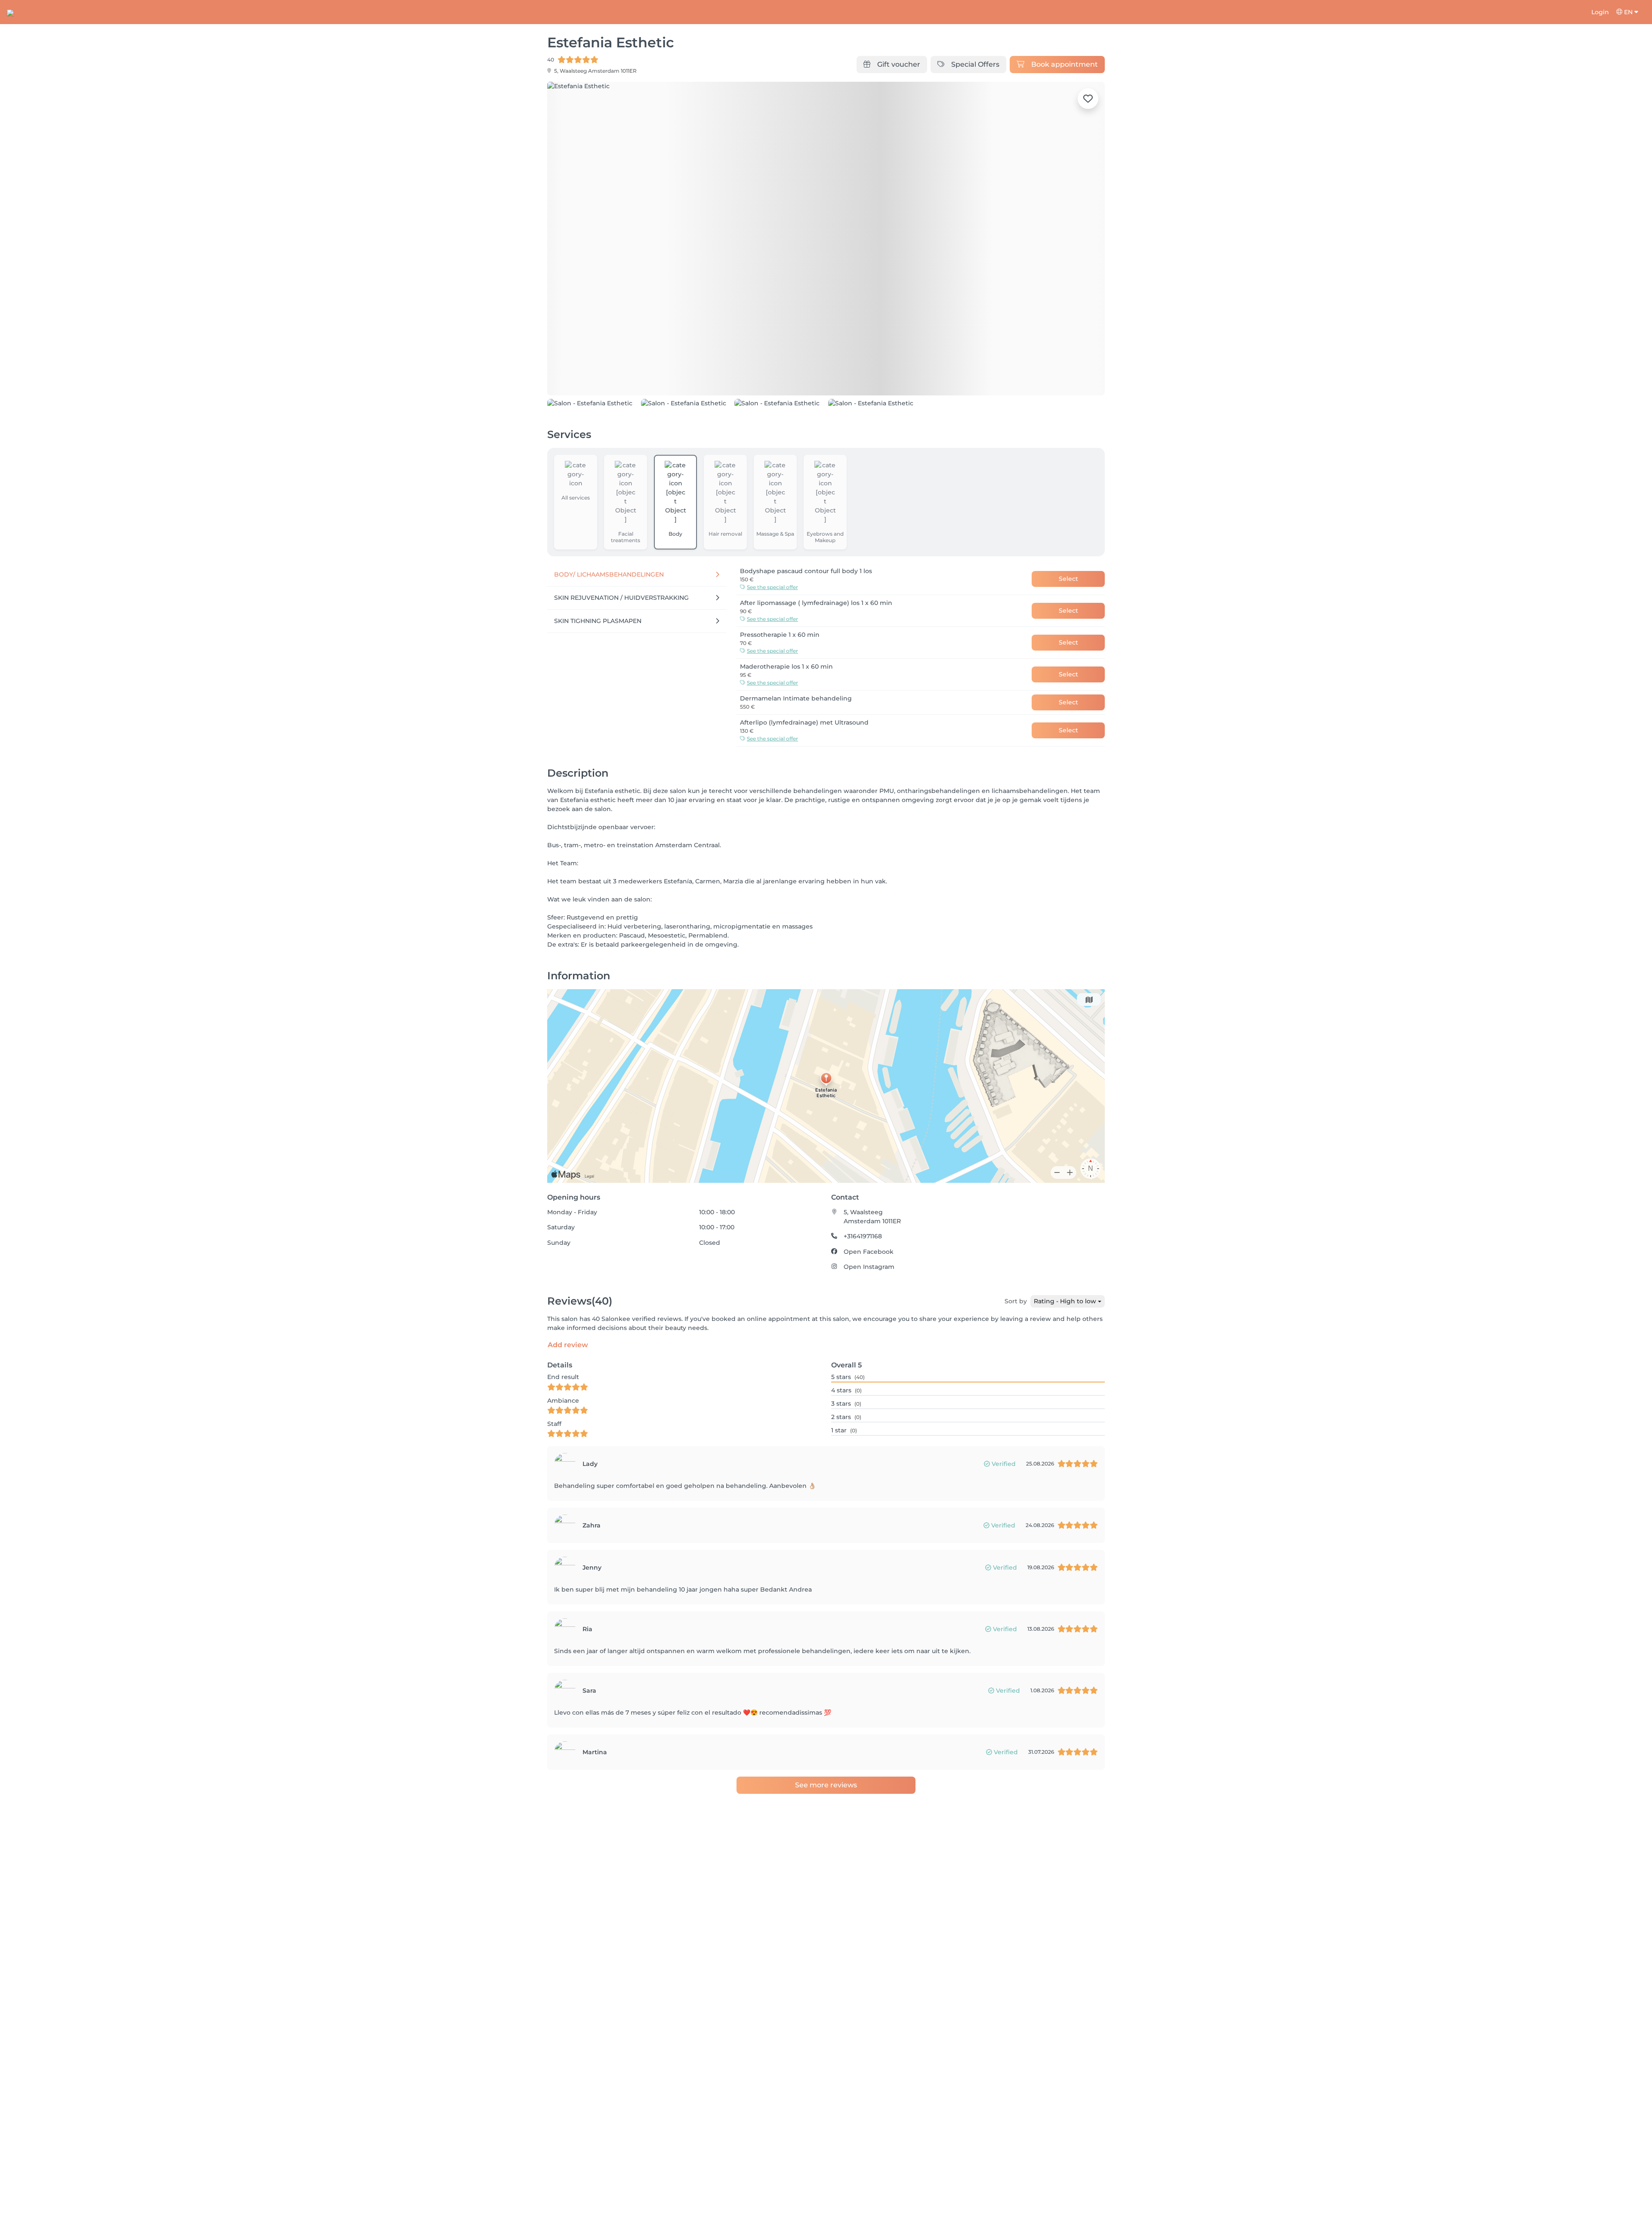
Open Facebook (869, 1252)
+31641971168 (863, 1236)
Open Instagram (869, 1267)
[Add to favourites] (1088, 99)
